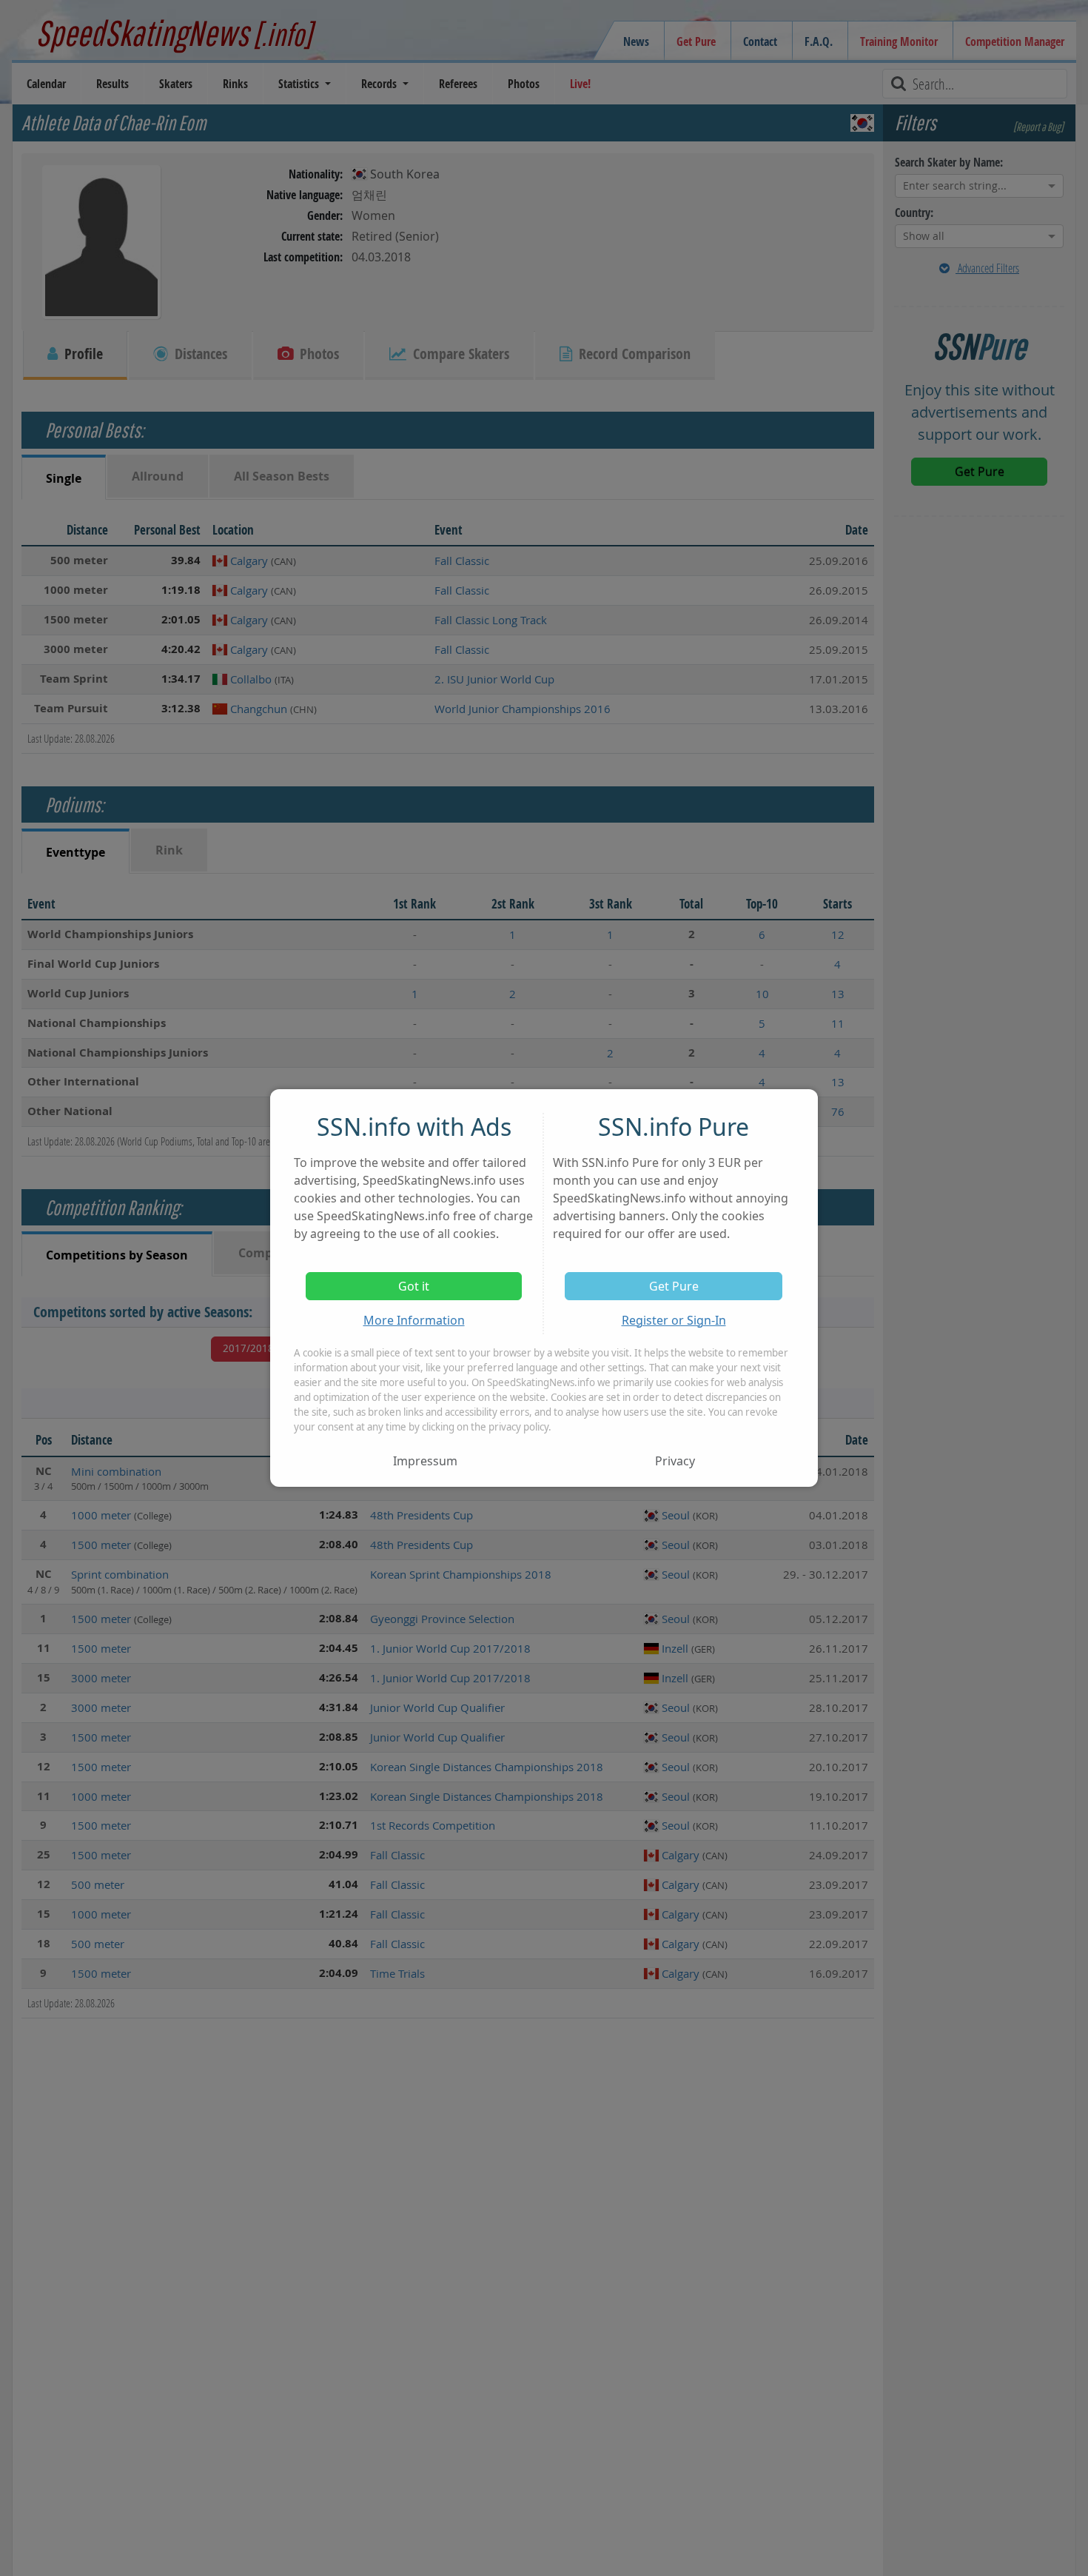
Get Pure (674, 1286)
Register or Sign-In (674, 1320)
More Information (414, 1320)
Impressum (425, 1461)
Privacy (675, 1461)
